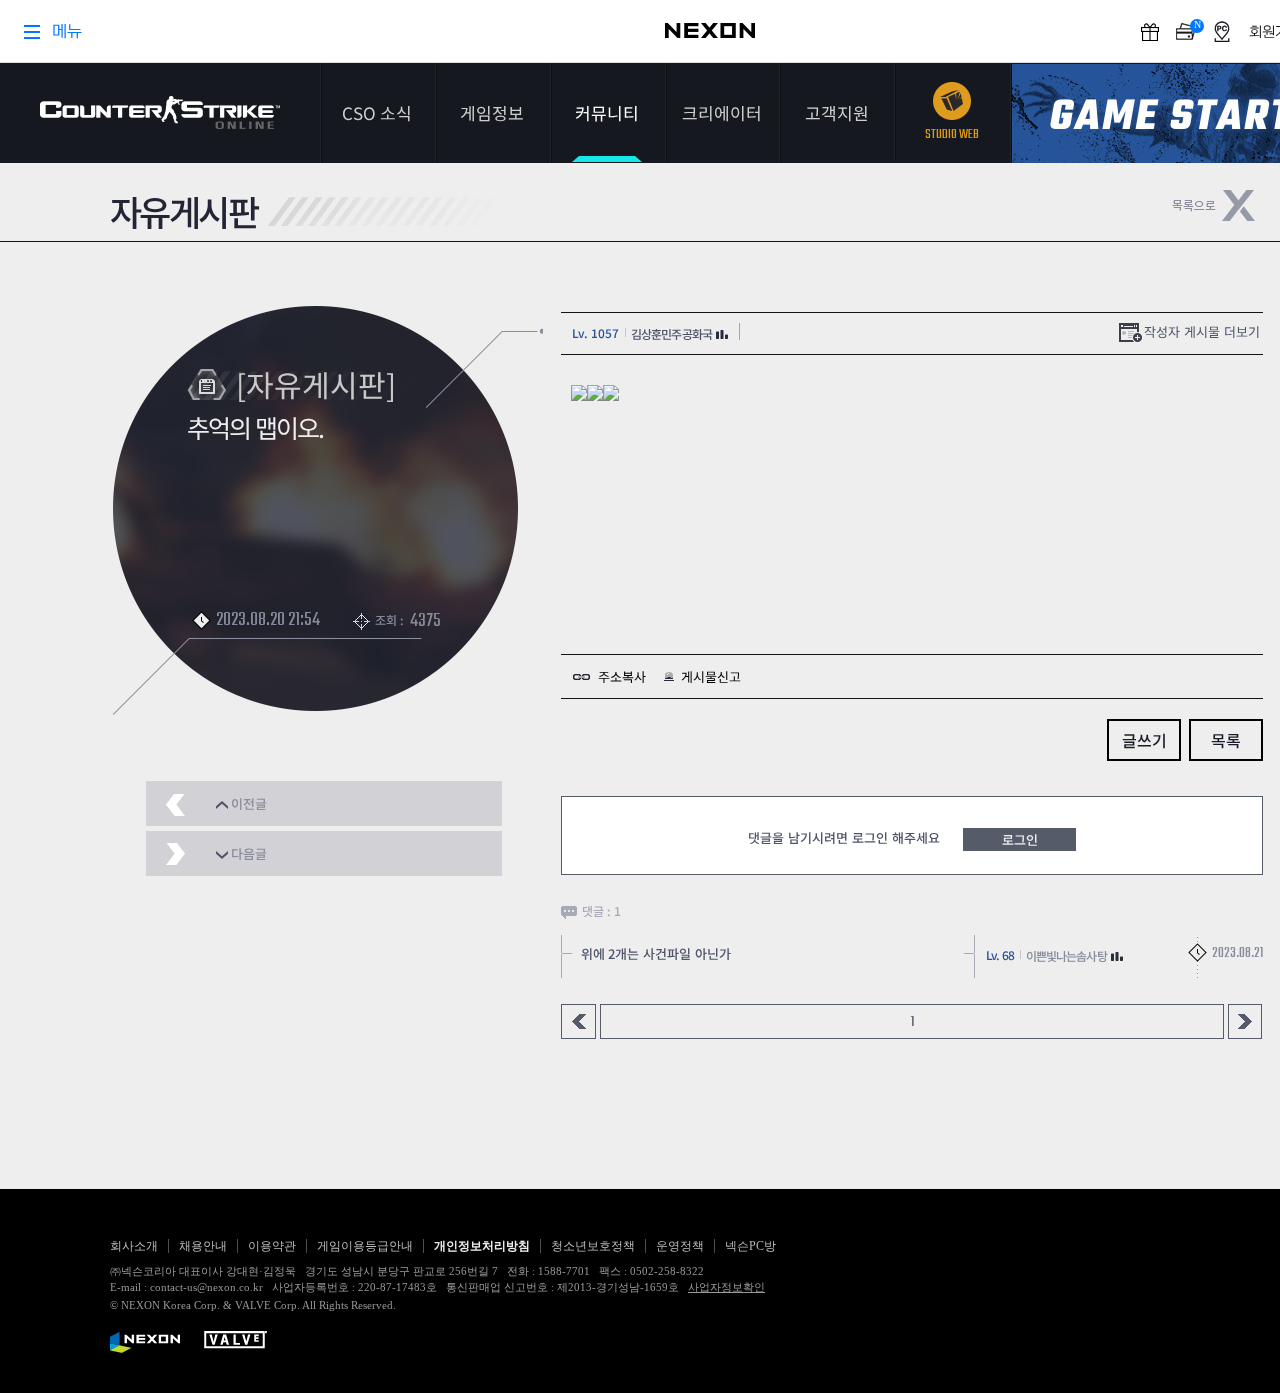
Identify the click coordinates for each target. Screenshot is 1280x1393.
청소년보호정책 (593, 1246)
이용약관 (272, 1246)
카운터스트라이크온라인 (160, 112)
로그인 (1020, 839)
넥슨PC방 (750, 1246)
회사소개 (134, 1246)
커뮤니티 (607, 112)
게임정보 (492, 112)
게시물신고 (711, 676)
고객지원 (837, 112)
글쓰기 (1144, 740)
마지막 (1245, 1021)
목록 (1226, 740)
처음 (578, 1021)
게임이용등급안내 (365, 1246)
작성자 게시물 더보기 (1202, 331)
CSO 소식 (377, 112)
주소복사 (622, 676)
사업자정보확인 (726, 1287)
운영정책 (680, 1246)
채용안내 (203, 1246)
